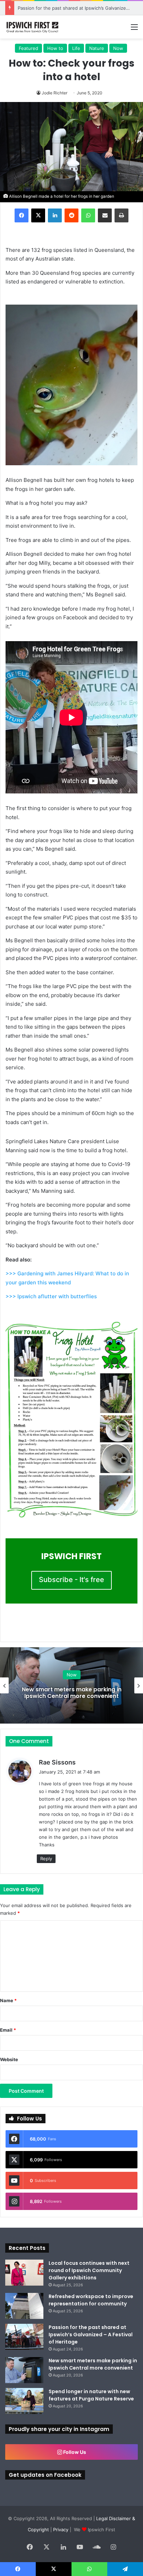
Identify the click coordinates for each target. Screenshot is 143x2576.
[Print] (121, 215)
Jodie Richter (54, 93)
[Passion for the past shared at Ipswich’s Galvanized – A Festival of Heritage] (24, 2337)
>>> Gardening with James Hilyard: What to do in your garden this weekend (67, 1278)
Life (76, 48)
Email (8, 2030)
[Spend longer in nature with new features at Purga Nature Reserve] (24, 2401)
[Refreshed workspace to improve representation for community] (24, 2306)
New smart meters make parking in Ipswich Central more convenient (93, 2364)
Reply (46, 1859)
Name (8, 2000)
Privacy (61, 2530)
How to (55, 48)
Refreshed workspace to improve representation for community (91, 2300)
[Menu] (134, 29)
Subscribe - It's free (71, 1580)
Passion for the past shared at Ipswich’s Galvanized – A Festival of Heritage (91, 2335)
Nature (97, 48)
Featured (28, 48)
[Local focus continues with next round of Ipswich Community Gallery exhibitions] (24, 2273)
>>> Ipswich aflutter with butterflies (51, 1296)
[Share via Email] (105, 215)
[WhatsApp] (88, 215)
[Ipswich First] (33, 27)
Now (118, 48)
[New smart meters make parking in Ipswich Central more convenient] (24, 2370)
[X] (38, 215)
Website (9, 2059)
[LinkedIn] (55, 215)
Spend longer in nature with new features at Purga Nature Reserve (91, 2395)
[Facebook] (22, 215)
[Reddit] (71, 215)
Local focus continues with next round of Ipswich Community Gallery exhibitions (89, 2270)
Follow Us (74, 2452)
